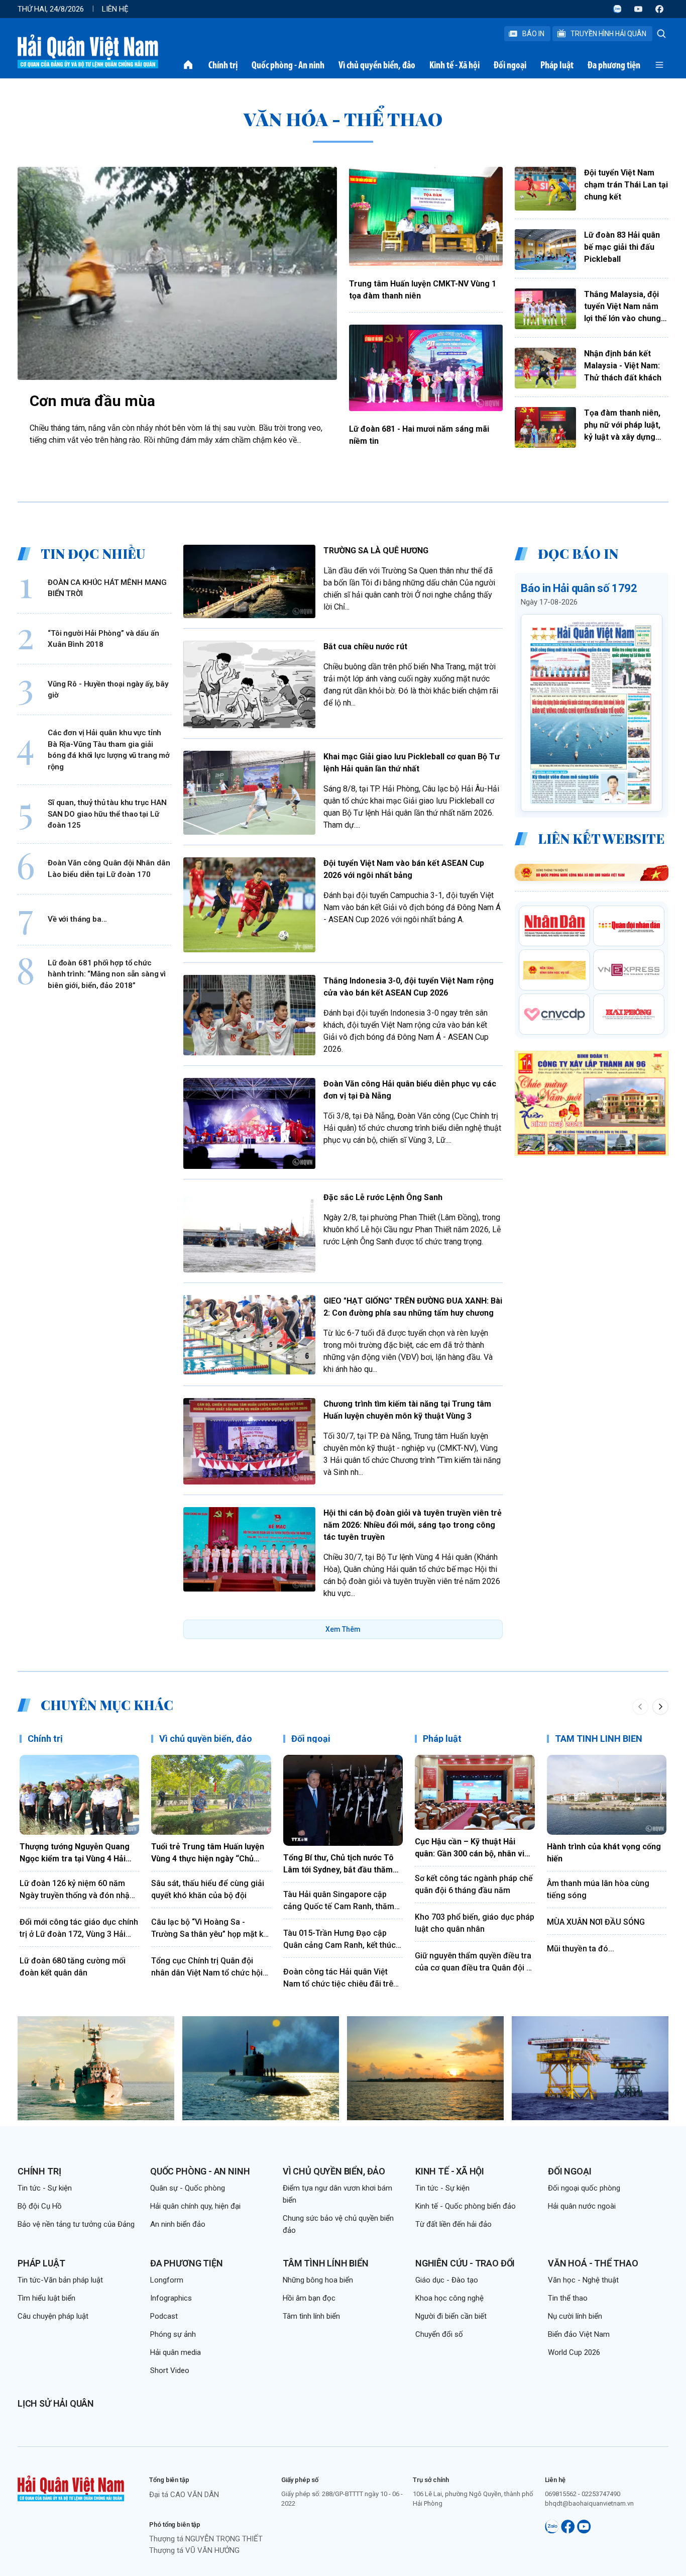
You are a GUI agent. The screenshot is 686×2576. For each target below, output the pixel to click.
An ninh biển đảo (178, 2224)
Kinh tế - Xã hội (454, 65)
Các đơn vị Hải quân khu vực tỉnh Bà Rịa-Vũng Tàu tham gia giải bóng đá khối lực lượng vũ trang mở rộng (109, 750)
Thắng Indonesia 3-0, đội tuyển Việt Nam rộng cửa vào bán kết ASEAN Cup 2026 (409, 987)
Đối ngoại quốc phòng (584, 2188)
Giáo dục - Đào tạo (447, 2280)
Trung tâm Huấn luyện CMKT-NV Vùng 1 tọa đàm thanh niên (423, 290)
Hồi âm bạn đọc (309, 2298)
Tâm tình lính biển (326, 2263)
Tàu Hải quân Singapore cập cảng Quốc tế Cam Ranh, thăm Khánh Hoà (339, 1901)
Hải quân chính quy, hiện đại (195, 2206)
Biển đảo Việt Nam (579, 2334)
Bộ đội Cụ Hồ (40, 2206)
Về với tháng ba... (77, 919)
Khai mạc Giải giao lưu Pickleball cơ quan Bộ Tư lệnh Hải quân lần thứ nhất (412, 763)
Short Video (170, 2370)
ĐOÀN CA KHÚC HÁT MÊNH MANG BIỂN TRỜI (107, 588)
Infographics (171, 2298)
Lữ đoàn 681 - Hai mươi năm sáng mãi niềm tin (419, 435)
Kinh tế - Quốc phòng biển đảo (466, 2206)
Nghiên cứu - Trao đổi (465, 2263)
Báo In (533, 34)
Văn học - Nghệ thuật (583, 2280)
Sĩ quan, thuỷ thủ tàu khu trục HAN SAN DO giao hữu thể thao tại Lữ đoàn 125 (107, 814)
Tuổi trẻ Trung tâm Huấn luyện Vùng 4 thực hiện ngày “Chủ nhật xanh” (208, 1853)
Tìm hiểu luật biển (46, 2298)
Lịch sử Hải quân (56, 2403)
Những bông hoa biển (318, 2280)
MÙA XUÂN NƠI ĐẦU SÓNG (596, 1922)
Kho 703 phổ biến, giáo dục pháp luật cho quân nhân (475, 1923)
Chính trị (223, 65)
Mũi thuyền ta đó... (581, 1949)
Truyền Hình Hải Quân (608, 34)
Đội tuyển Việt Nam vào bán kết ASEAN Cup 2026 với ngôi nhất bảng (404, 869)
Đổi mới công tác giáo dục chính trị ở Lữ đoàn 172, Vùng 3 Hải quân (79, 1929)
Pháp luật (557, 65)
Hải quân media (176, 2352)
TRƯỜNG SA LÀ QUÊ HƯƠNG (376, 551)
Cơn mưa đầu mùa (92, 401)
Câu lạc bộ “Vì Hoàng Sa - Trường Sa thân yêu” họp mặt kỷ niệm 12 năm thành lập (209, 1929)
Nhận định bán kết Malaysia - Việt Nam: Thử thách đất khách (623, 366)
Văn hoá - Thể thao (593, 2263)
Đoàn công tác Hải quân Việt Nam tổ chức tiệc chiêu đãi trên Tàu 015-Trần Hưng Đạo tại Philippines (340, 1978)
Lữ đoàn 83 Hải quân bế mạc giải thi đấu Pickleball (622, 247)
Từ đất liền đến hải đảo (453, 2224)
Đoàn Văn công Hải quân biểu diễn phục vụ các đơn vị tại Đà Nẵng (410, 1090)
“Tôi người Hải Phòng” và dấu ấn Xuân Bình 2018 (103, 639)
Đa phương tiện (614, 65)
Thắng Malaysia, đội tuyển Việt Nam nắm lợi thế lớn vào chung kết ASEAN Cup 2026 (622, 307)
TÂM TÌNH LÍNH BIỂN (599, 1739)
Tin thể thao (568, 2298)
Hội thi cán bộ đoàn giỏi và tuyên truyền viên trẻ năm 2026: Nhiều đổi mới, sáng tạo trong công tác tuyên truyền (413, 1525)
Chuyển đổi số (439, 2334)
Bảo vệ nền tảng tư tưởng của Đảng (76, 2224)
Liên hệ (115, 9)
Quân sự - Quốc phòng (188, 2188)
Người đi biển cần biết (451, 2316)
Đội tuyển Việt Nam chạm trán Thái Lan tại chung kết (626, 185)
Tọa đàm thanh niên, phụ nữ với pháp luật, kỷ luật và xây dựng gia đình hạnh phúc (622, 426)
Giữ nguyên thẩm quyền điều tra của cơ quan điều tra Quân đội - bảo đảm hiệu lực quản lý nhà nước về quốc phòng (473, 1962)
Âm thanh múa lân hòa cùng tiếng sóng (598, 1889)
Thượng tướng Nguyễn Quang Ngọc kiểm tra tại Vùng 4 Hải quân (75, 1853)
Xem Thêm (343, 1629)
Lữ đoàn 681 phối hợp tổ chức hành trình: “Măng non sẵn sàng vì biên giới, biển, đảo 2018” (107, 974)
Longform (167, 2280)
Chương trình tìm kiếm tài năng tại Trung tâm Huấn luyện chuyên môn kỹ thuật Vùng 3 (407, 1410)
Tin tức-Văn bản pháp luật (60, 2280)
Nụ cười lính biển (575, 2316)
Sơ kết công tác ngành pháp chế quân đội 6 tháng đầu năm (474, 1884)
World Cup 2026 (574, 2352)
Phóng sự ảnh (173, 2334)
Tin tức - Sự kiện (45, 2188)
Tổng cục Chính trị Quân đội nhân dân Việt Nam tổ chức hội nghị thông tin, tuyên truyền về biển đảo (207, 1967)
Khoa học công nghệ (449, 2298)
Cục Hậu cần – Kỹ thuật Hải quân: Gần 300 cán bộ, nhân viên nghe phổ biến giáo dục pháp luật (474, 1848)
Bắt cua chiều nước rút (365, 647)
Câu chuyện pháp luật (53, 2316)
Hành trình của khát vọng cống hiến (604, 1853)
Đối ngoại (510, 65)
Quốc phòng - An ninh (288, 65)
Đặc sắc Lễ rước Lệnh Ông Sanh (383, 1197)
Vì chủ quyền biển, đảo (377, 65)
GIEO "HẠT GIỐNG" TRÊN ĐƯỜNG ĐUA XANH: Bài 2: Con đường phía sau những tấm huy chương (413, 1307)
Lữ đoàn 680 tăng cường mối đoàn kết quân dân (73, 1967)
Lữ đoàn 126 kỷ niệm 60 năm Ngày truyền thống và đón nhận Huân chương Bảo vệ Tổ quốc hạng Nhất (77, 1890)
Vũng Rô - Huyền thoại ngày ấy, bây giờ (108, 690)
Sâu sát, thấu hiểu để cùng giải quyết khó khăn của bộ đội (208, 1889)
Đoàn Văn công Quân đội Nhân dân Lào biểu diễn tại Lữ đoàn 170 (109, 869)
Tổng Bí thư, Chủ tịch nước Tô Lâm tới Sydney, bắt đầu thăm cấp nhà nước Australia (338, 1864)
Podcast (164, 2316)
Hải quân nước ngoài (582, 2206)
